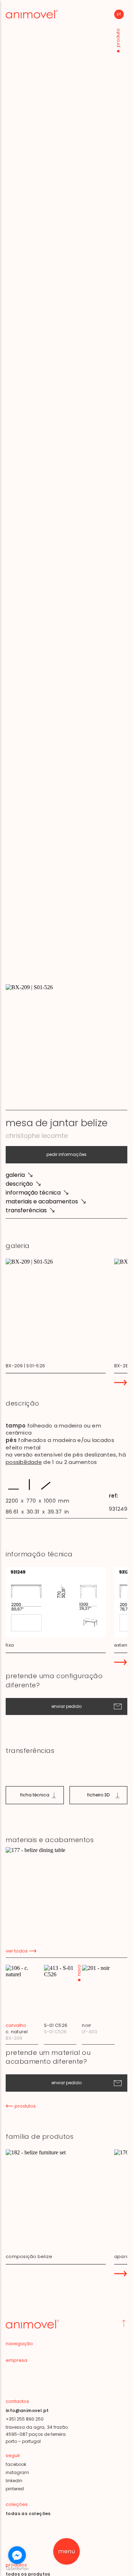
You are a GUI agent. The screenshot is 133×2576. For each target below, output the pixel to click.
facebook (16, 2464)
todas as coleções (28, 2514)
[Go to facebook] (17, 2555)
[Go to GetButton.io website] (17, 2569)
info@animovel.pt (27, 2410)
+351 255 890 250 (25, 2419)
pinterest (15, 2489)
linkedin (14, 2481)
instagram (17, 2472)
